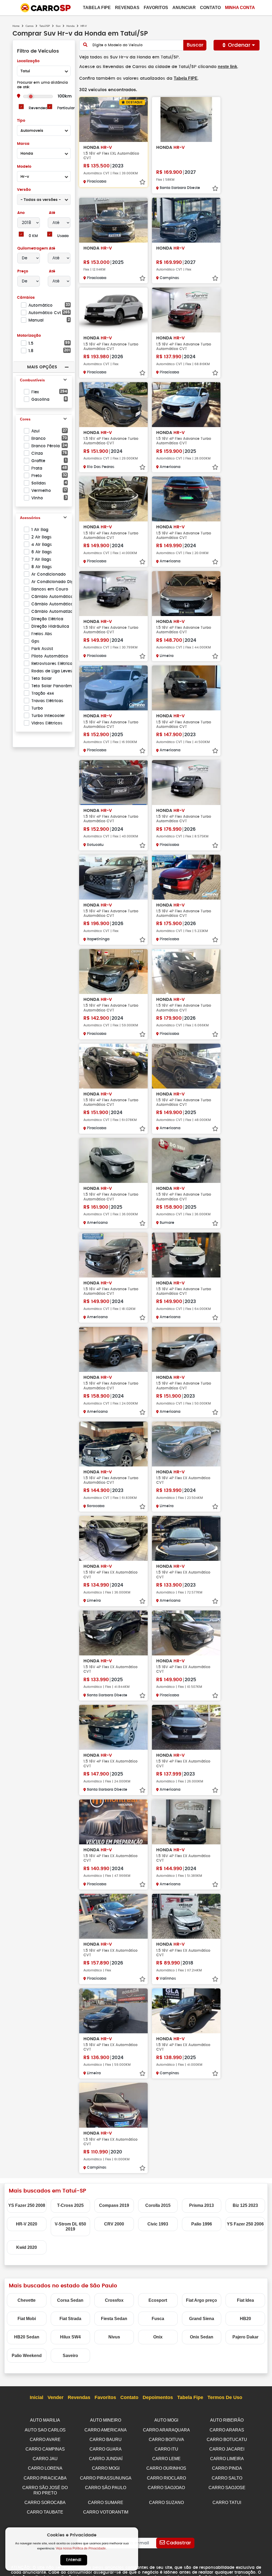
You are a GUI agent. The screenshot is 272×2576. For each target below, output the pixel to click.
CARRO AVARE (45, 2440)
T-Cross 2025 (70, 2205)
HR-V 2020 (27, 2224)
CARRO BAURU (106, 2440)
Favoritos (156, 8)
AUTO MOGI (166, 2420)
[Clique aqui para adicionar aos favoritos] (142, 182)
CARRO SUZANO (166, 2503)
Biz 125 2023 (245, 2205)
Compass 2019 (114, 2205)
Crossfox (114, 2300)
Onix (158, 2337)
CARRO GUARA (106, 2449)
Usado (63, 236)
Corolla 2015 (158, 2205)
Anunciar (184, 8)
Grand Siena (202, 2319)
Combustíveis (32, 380)
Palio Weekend (27, 2356)
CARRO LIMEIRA (227, 2459)
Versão (24, 190)
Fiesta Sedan (114, 2319)
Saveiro (70, 2356)
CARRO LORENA (45, 2468)
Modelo (24, 167)
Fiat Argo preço (201, 2300)
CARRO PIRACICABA (45, 2478)
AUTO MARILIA (45, 2420)
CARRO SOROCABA (45, 2503)
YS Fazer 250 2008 (27, 2205)
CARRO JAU (45, 2459)
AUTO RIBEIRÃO (227, 2420)
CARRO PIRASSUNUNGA (106, 2478)
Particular (66, 108)
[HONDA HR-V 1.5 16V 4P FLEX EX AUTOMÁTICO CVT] (186, 1444)
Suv (58, 26)
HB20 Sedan (27, 2337)
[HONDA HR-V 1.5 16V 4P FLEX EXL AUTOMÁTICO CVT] (113, 119)
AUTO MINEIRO (106, 2420)
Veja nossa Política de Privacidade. (81, 2548)
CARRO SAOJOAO (166, 2488)
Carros (29, 26)
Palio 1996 (202, 2224)
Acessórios (30, 518)
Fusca (158, 2319)
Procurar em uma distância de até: (42, 85)
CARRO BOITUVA (166, 2440)
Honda (71, 26)
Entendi (74, 2560)
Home (16, 26)
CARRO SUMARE (106, 2503)
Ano (21, 213)
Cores (25, 419)
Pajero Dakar (245, 2337)
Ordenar (239, 45)
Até (52, 213)
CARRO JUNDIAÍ (106, 2459)
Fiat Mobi (27, 2319)
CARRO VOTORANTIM (106, 2512)
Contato (210, 8)
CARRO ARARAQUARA (166, 2430)
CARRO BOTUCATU (227, 2440)
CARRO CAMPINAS (45, 2449)
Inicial (37, 2397)
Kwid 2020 (27, 2247)
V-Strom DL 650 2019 (70, 2227)
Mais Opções (42, 367)
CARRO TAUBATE (45, 2512)
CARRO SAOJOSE (227, 2488)
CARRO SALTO (227, 2478)
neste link (228, 67)
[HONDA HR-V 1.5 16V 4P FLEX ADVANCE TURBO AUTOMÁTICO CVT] (113, 310)
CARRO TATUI (227, 2503)
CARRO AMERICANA (106, 2430)
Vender (56, 2397)
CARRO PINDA (227, 2468)
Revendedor (40, 108)
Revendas (127, 8)
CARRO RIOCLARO (166, 2478)
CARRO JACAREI (227, 2449)
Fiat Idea (245, 2300)
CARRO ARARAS (227, 2430)
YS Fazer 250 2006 (245, 2224)
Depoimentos (158, 2397)
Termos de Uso (225, 2397)
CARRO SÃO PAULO (106, 2488)
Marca (23, 144)
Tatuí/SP (45, 26)
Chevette (27, 2300)
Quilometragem (33, 248)
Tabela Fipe (97, 8)
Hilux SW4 (70, 2337)
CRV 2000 (114, 2224)
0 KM (33, 236)
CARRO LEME (166, 2459)
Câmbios (26, 298)
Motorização (29, 336)
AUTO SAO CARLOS (45, 2430)
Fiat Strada (70, 2319)
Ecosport (158, 2300)
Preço (23, 271)
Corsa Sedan (70, 2300)
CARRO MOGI (106, 2468)
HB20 (245, 2319)
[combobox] (44, 71)
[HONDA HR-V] (186, 119)
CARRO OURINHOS (166, 2468)
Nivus (114, 2337)
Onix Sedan (202, 2337)
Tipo (21, 121)
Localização (28, 61)
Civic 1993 (158, 2224)
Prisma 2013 (201, 2205)
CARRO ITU (166, 2449)
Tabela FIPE (186, 78)
